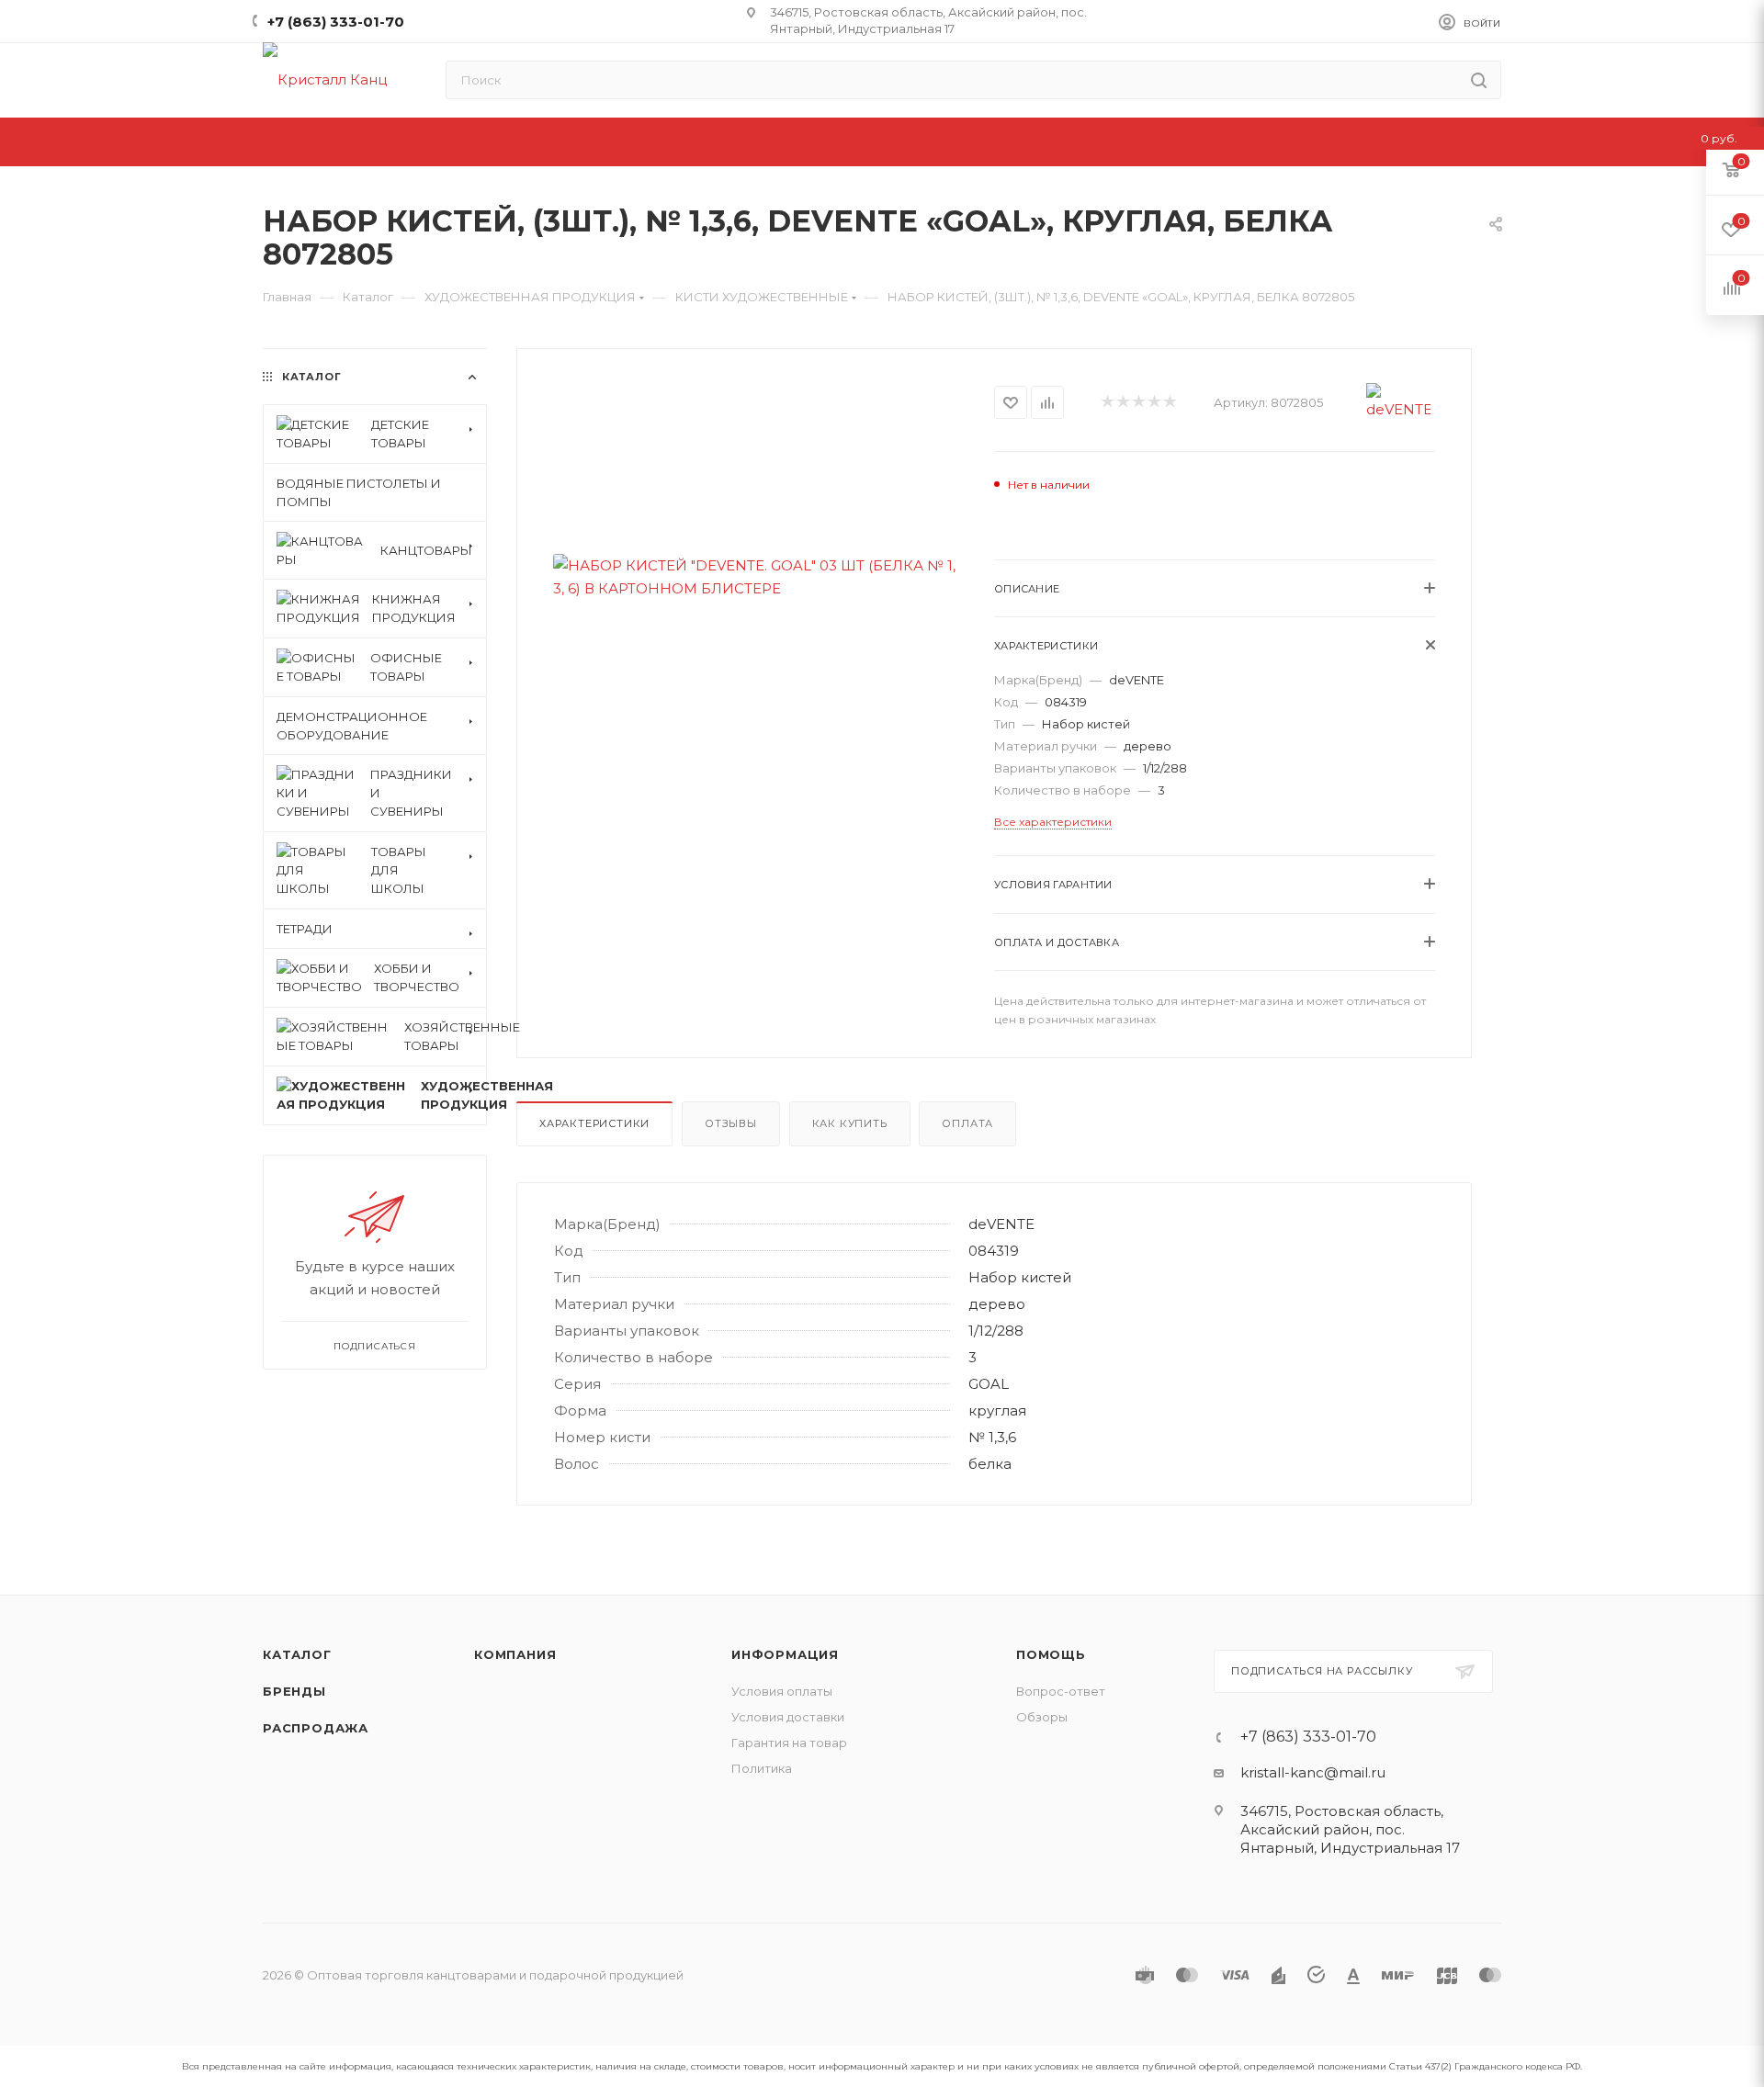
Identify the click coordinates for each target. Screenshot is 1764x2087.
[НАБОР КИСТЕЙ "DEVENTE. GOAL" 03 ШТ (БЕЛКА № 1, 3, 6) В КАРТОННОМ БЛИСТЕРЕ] (756, 576)
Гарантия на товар (789, 1743)
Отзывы (731, 1123)
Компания (515, 1654)
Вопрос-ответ (1061, 1691)
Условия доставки (788, 1717)
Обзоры (1042, 1717)
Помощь (1051, 1654)
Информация (785, 1654)
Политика (762, 1768)
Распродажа (316, 1728)
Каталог (297, 1654)
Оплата (967, 1123)
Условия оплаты (782, 1691)
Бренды (294, 1691)
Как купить (850, 1123)
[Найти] (1479, 80)
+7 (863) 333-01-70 (336, 22)
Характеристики (594, 1123)
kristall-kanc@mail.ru (1313, 1772)
